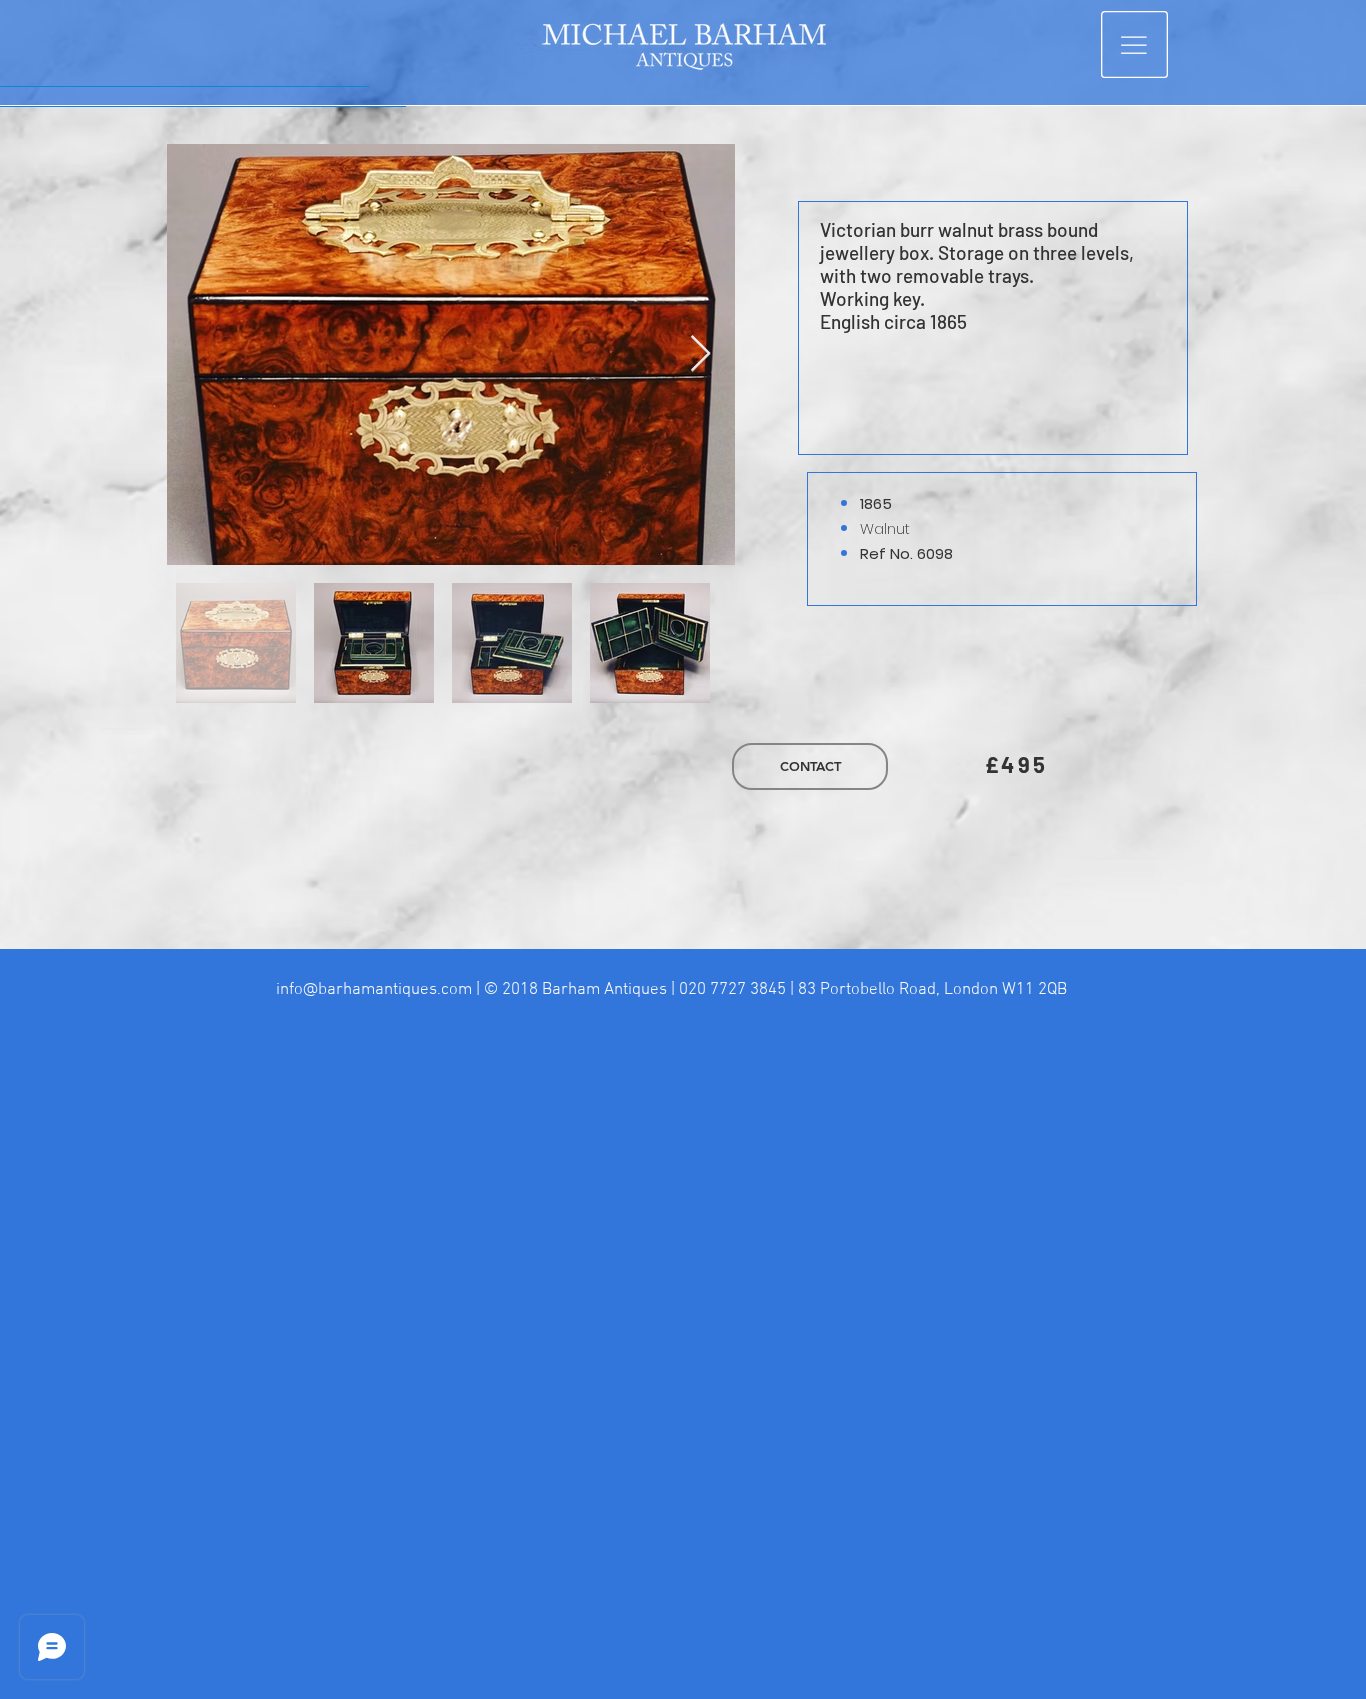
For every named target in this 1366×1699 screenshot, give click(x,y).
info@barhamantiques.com (374, 990)
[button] (1134, 44)
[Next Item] (700, 354)
